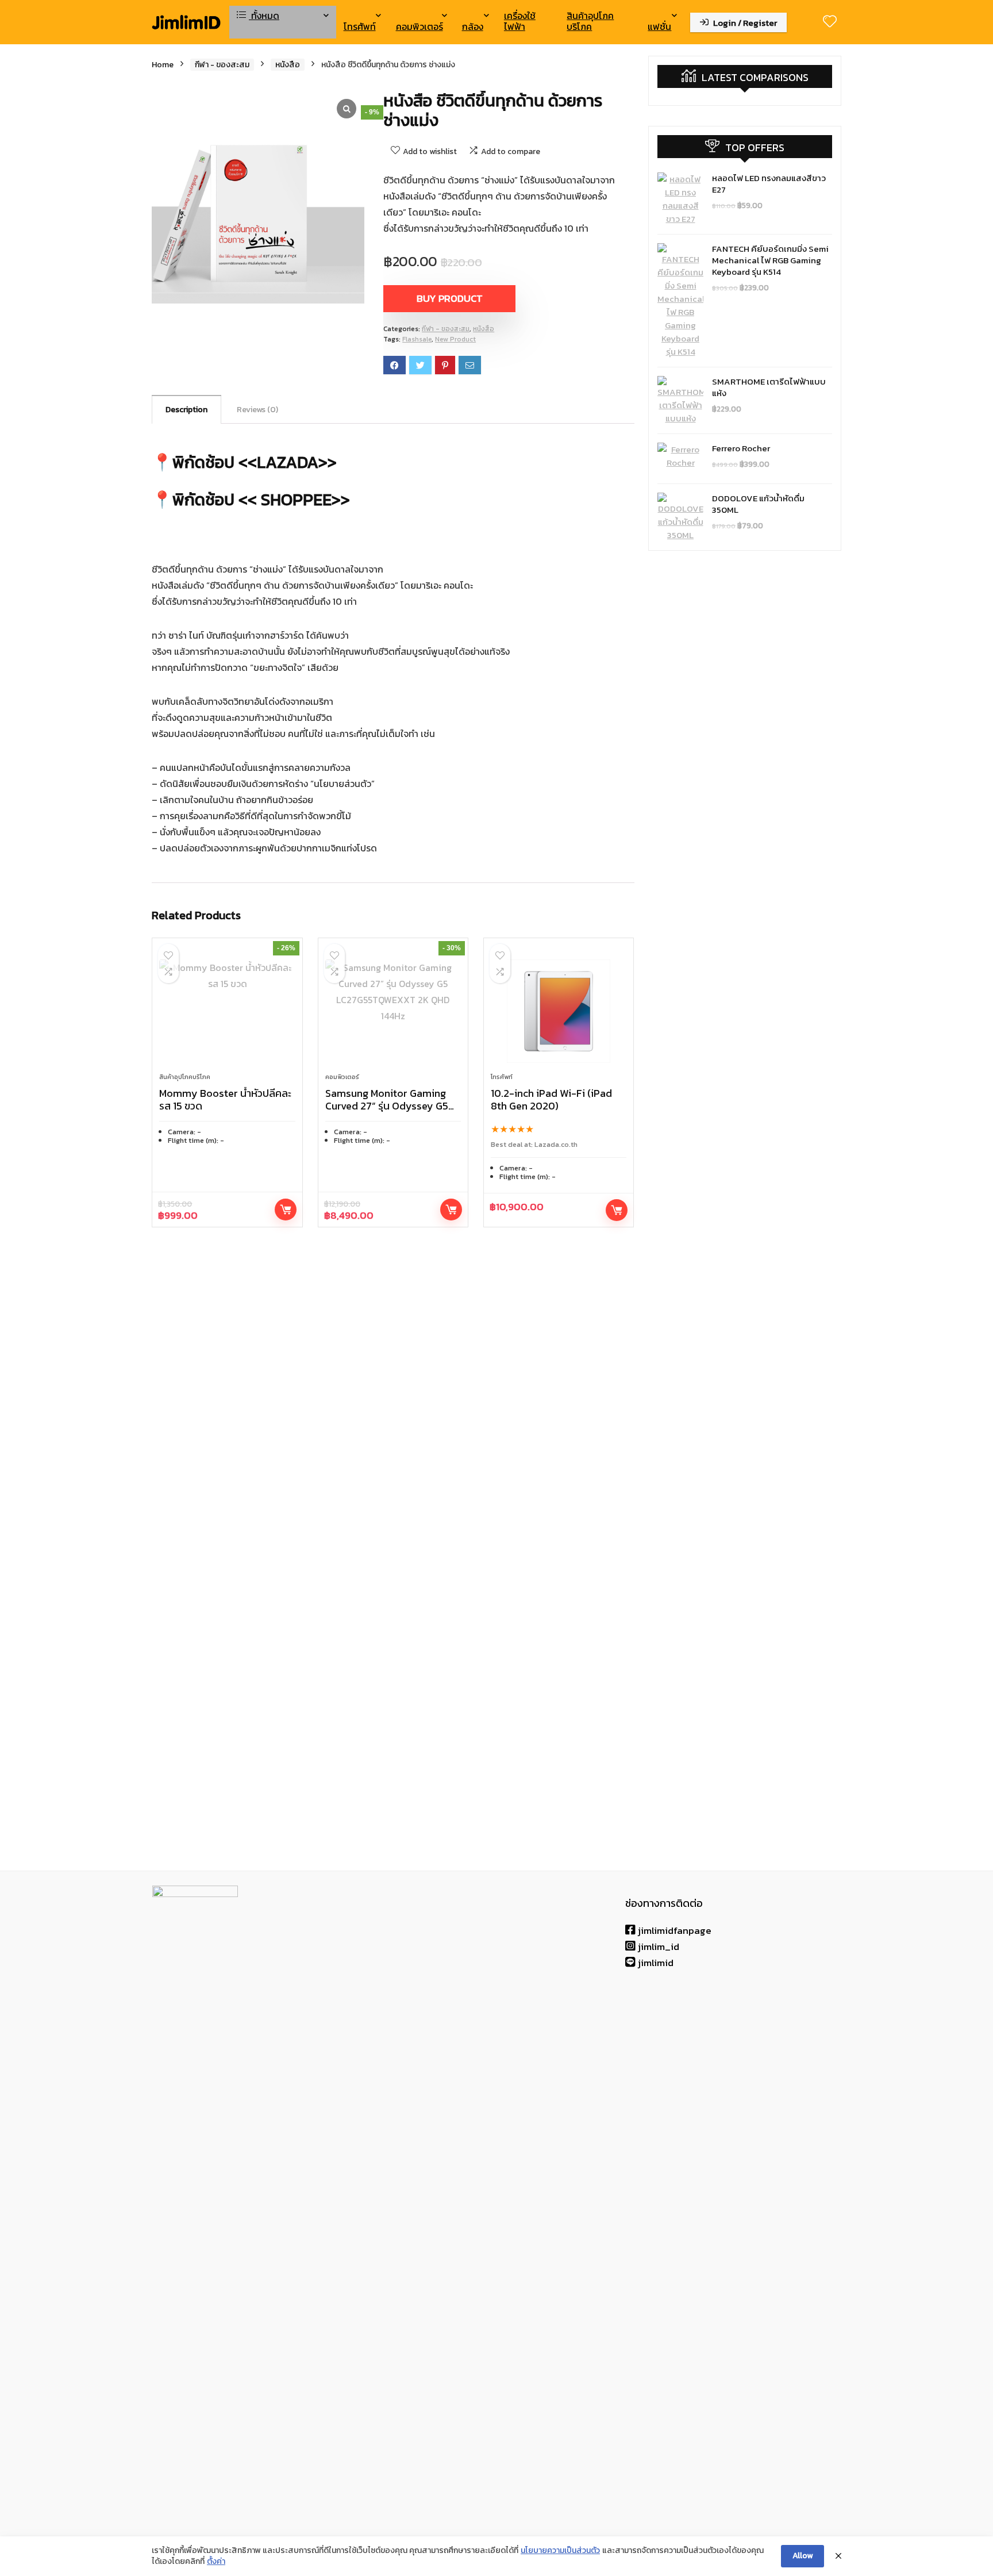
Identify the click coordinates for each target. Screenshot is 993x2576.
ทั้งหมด (264, 16)
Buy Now (617, 1210)
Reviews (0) (257, 410)
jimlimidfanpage (673, 1930)
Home (163, 65)
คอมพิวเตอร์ (419, 26)
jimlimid (655, 1963)
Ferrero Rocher (741, 448)
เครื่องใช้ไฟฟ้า (520, 21)
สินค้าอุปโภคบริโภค (590, 21)
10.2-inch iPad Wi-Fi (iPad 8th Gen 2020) (551, 1099)
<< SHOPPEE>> (294, 499)
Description (186, 410)
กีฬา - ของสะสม (222, 65)
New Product (455, 339)
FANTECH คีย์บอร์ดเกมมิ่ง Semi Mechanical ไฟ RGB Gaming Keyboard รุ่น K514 (770, 260)
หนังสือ (288, 65)
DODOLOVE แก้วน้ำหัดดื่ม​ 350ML (758, 504)
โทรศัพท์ (360, 26)
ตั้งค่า (216, 2562)
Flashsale (417, 339)
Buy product (450, 298)
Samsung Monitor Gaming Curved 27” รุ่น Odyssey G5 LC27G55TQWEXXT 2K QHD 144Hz (389, 1112)
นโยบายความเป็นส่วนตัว (560, 2551)
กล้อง (473, 26)
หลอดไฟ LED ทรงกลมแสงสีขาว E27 (769, 184)
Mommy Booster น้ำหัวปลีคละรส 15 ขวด (225, 1099)
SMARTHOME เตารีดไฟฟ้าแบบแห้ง (769, 387)
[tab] (186, 409)
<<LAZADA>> (288, 462)
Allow (803, 2556)
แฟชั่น (659, 26)
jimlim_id (657, 1947)
